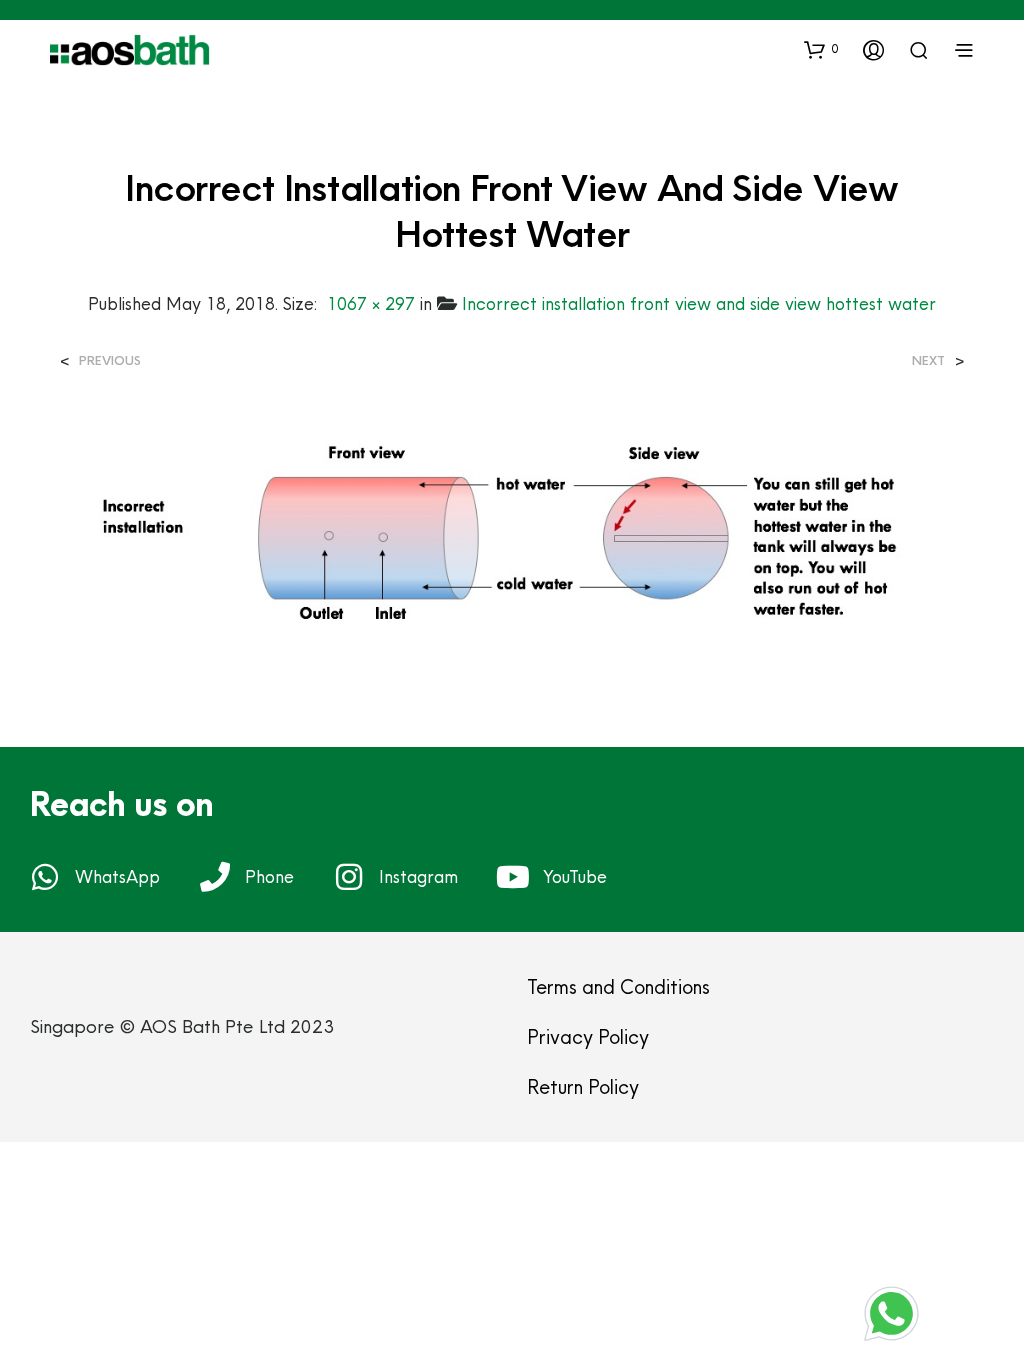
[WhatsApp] (45, 877)
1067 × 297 (371, 303)
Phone (269, 876)
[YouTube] (513, 877)
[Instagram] (349, 877)
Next (928, 360)
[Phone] (215, 877)
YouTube (575, 876)
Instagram (418, 876)
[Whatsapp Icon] (891, 1313)
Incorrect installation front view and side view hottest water (699, 303)
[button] (821, 49)
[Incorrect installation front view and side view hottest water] (512, 537)
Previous (110, 360)
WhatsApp (117, 876)
